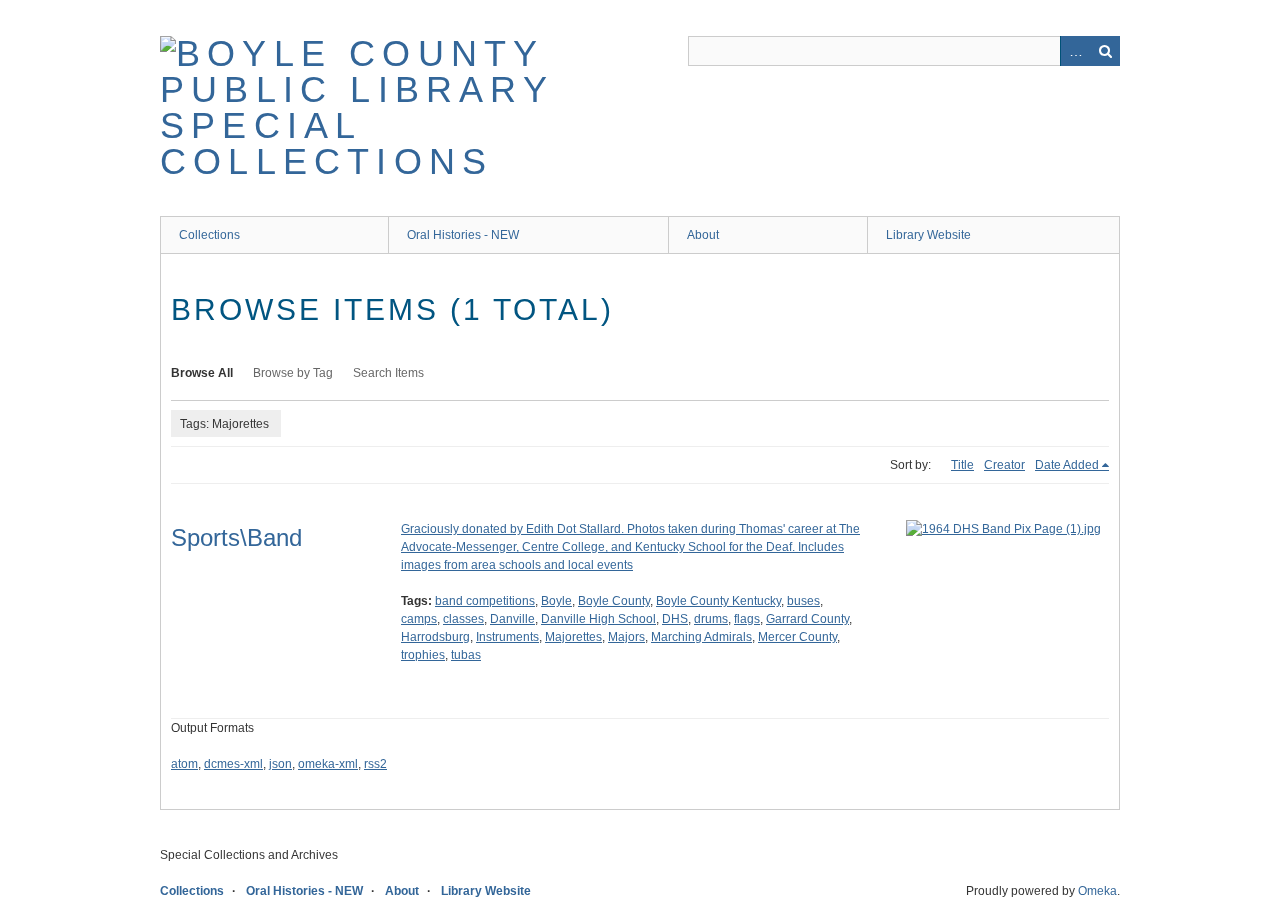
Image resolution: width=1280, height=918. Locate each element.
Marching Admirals (701, 637)
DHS (675, 619)
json (280, 764)
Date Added (1067, 465)
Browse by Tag (293, 373)
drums (711, 619)
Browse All (202, 373)
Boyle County (614, 601)
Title (962, 465)
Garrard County (807, 619)
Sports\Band (236, 537)
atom (184, 764)
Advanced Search (1075, 51)
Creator (1004, 465)
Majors (626, 637)
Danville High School (598, 619)
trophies (423, 655)
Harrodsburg (435, 637)
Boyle (556, 601)
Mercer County (797, 637)
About (703, 235)
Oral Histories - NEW (463, 235)
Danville (512, 619)
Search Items (388, 373)
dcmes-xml (233, 764)
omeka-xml (328, 764)
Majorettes (573, 637)
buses (803, 601)
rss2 (375, 764)
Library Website (928, 235)
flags (747, 619)
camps (419, 619)
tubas (466, 655)
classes (463, 619)
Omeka (1097, 891)
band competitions (485, 601)
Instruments (507, 637)
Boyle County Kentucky (718, 601)
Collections (209, 235)
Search (1105, 51)
